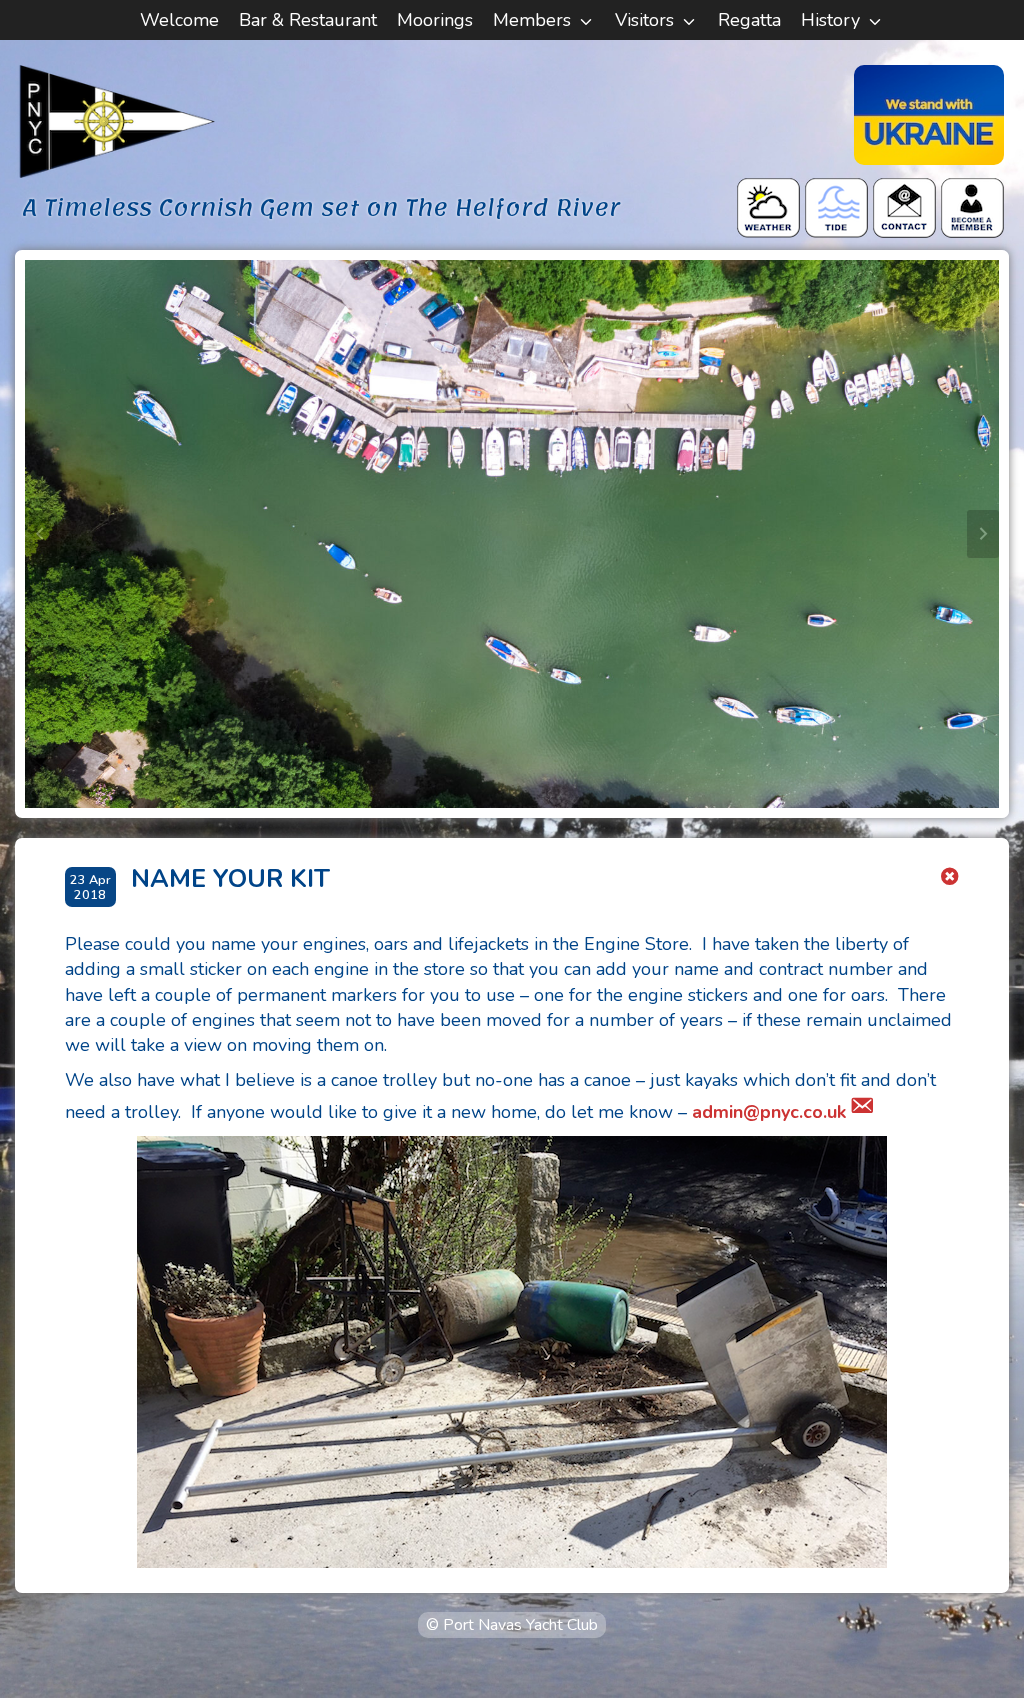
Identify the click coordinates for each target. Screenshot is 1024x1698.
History (830, 20)
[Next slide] (983, 534)
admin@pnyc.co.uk (769, 1112)
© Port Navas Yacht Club (512, 1625)
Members (532, 20)
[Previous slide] (41, 534)
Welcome (179, 20)
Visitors (644, 20)
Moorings (435, 20)
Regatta (749, 20)
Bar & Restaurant (308, 20)
